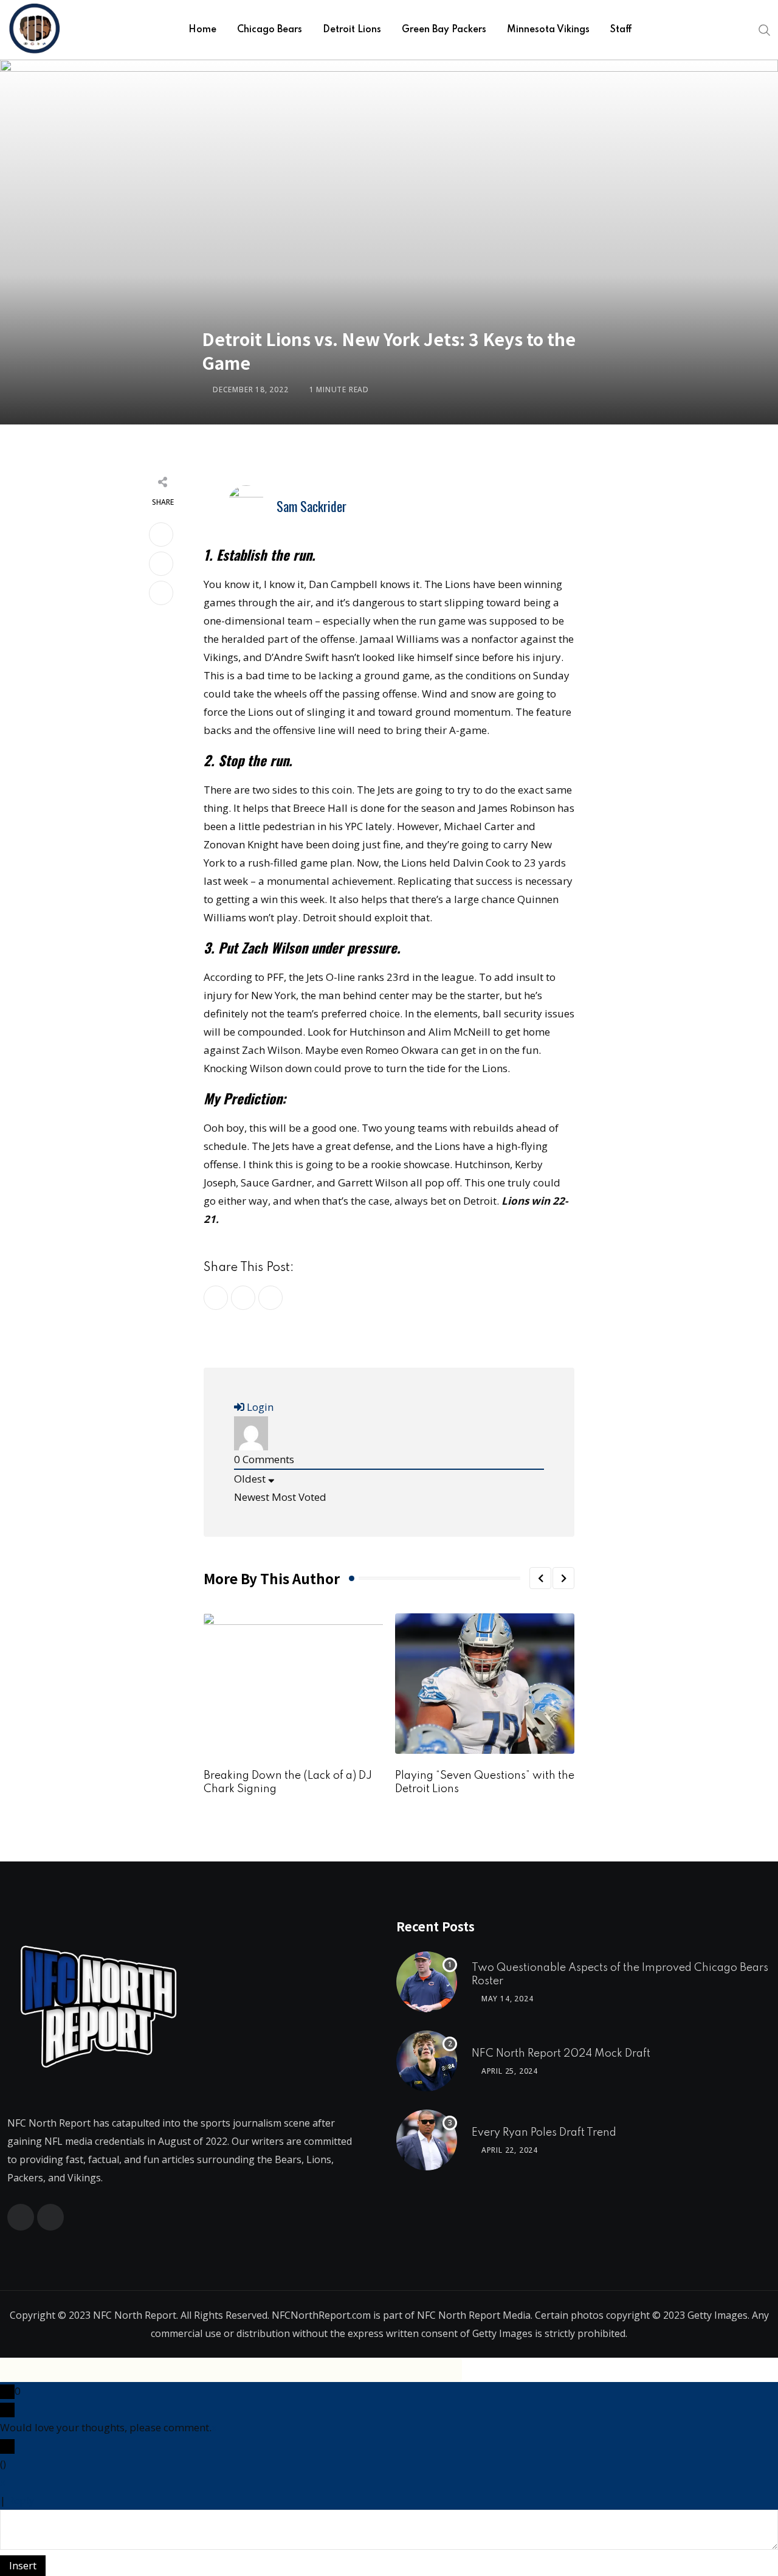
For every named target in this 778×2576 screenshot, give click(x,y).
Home (202, 30)
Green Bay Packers (444, 30)
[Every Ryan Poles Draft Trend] (427, 2140)
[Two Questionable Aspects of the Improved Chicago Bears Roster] (427, 1982)
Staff (621, 30)
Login (259, 1407)
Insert (23, 2565)
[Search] (765, 29)
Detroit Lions (352, 30)
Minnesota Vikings (548, 30)
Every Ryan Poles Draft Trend (544, 2133)
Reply (21, 2500)
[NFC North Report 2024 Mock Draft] (427, 2061)
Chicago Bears (270, 30)
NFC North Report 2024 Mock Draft (561, 2054)
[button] (540, 1578)
